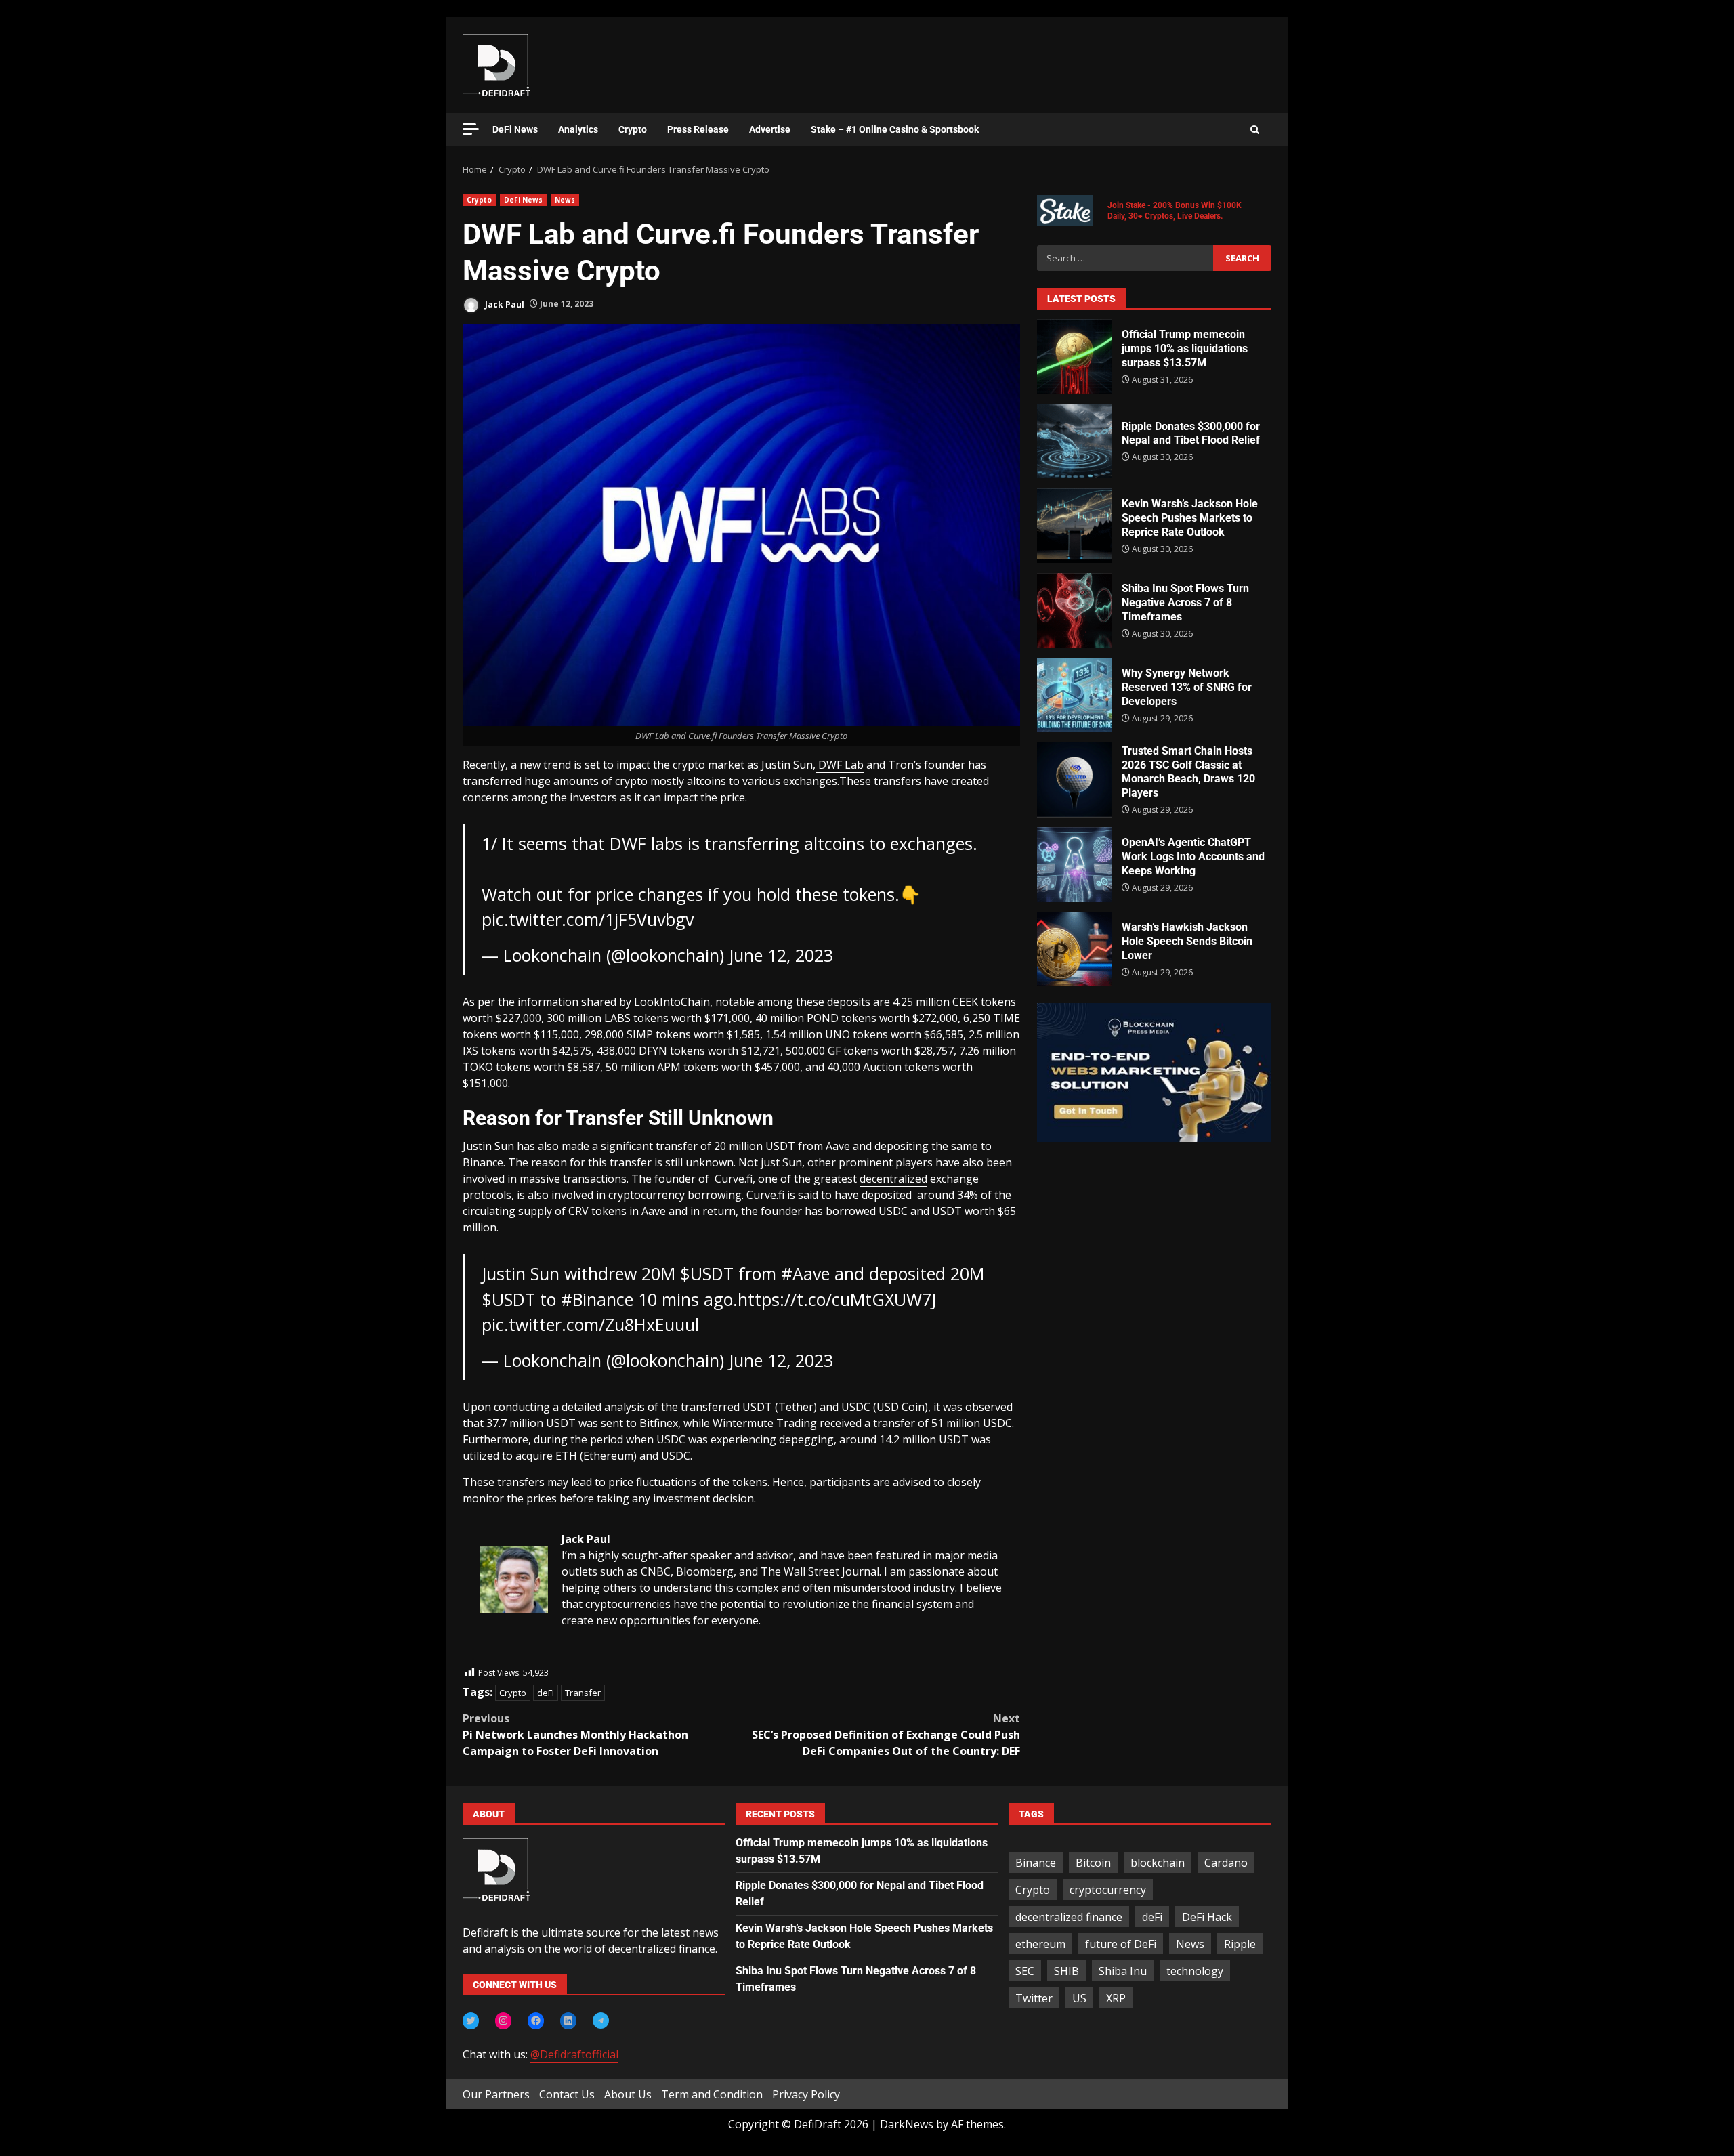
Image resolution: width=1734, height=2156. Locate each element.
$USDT (707, 1273)
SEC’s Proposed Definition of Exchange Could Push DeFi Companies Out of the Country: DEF (886, 1735)
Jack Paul (504, 304)
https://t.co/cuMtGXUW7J (837, 1299)
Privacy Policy (806, 2094)
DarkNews (907, 2124)
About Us (628, 2094)
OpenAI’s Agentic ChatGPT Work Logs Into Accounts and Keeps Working (1074, 864)
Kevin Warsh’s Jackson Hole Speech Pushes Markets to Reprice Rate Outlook (1074, 526)
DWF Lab (840, 765)
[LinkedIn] (568, 2021)
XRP (1116, 1998)
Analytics (578, 129)
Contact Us (567, 2094)
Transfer (583, 1693)
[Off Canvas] (471, 129)
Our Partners (496, 2094)
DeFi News (515, 129)
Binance (1036, 1863)
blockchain (1158, 1863)
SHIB (1066, 1971)
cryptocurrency (1108, 1890)
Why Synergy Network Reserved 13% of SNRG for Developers (1074, 695)
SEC (1025, 1971)
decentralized (893, 1179)
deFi (546, 1693)
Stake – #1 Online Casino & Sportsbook (895, 129)
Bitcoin (1093, 1863)
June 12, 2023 (781, 955)
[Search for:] (1125, 258)
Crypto (633, 129)
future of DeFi (1121, 1944)
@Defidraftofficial (574, 2054)
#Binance (597, 1299)
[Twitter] (471, 2021)
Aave (837, 1146)
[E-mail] (487, 1657)
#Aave (805, 1273)
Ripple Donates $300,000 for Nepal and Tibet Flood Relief (1074, 441)
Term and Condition (712, 2094)
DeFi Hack (1207, 1917)
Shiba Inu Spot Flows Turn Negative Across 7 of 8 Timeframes (1074, 610)
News (565, 200)
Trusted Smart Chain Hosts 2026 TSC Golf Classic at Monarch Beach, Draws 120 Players (1074, 780)
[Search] (1255, 130)
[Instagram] (503, 2021)
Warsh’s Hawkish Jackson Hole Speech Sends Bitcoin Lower (1074, 949)
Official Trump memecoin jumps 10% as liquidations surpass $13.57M (1074, 356)
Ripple (1240, 1944)
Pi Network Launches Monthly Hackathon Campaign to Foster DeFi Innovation (575, 1735)
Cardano (1226, 1863)
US (1079, 1998)
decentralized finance (1069, 1917)
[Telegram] (601, 2021)
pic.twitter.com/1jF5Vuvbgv (588, 919)
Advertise (770, 129)
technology (1195, 1971)
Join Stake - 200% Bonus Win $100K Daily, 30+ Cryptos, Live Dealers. (1175, 211)
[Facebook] (536, 2021)
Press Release (698, 129)
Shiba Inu (1123, 1971)
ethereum (1040, 1944)
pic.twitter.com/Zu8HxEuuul (590, 1324)
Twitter (1034, 1998)
